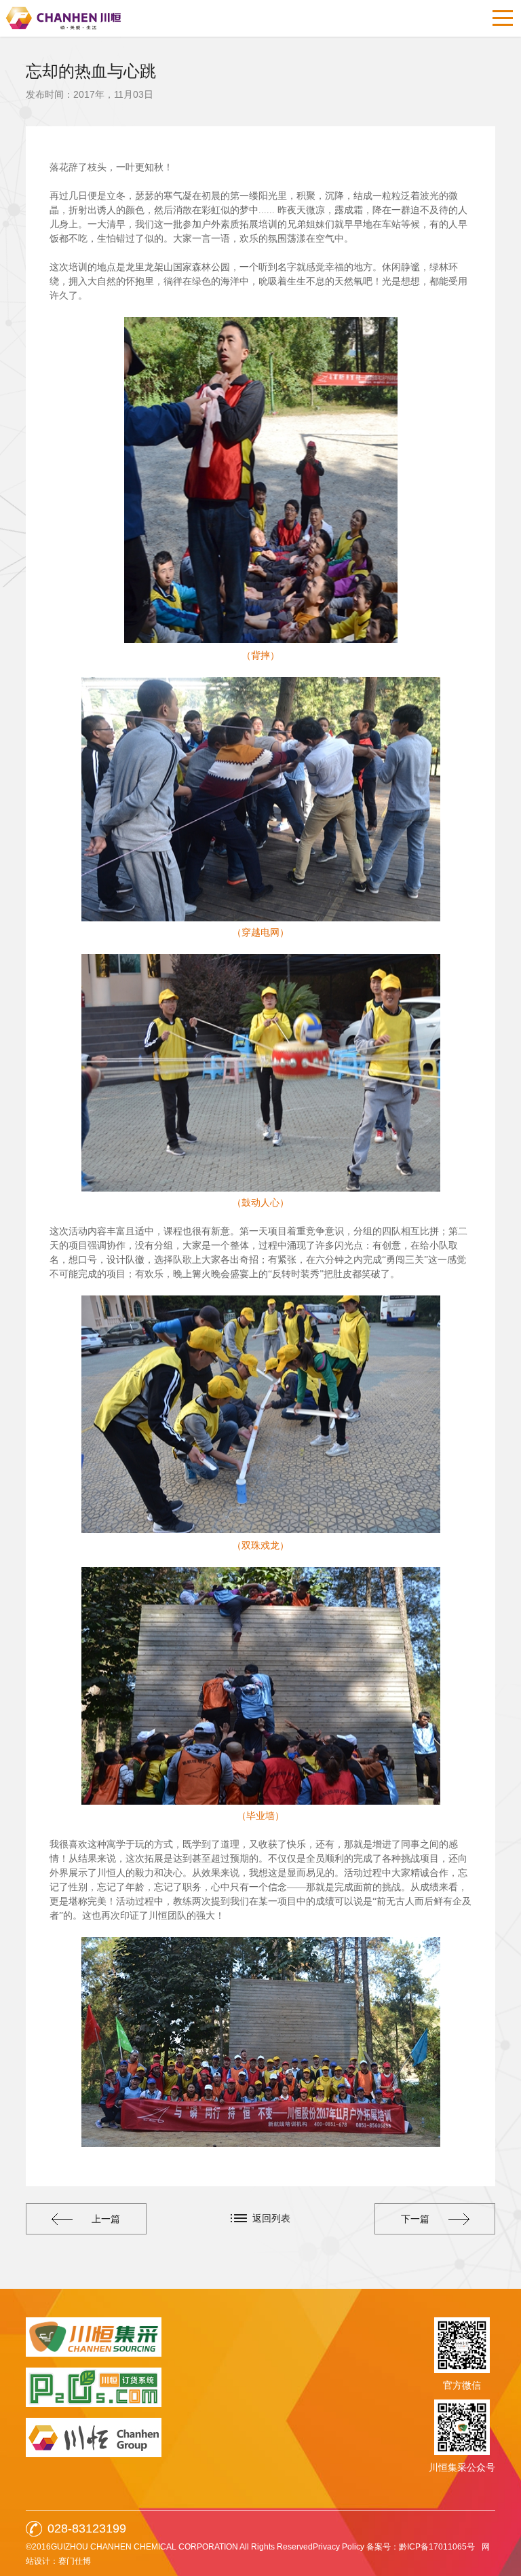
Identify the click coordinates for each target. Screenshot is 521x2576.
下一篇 (415, 2219)
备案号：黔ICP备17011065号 (421, 2547)
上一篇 (106, 2219)
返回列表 (271, 2218)
